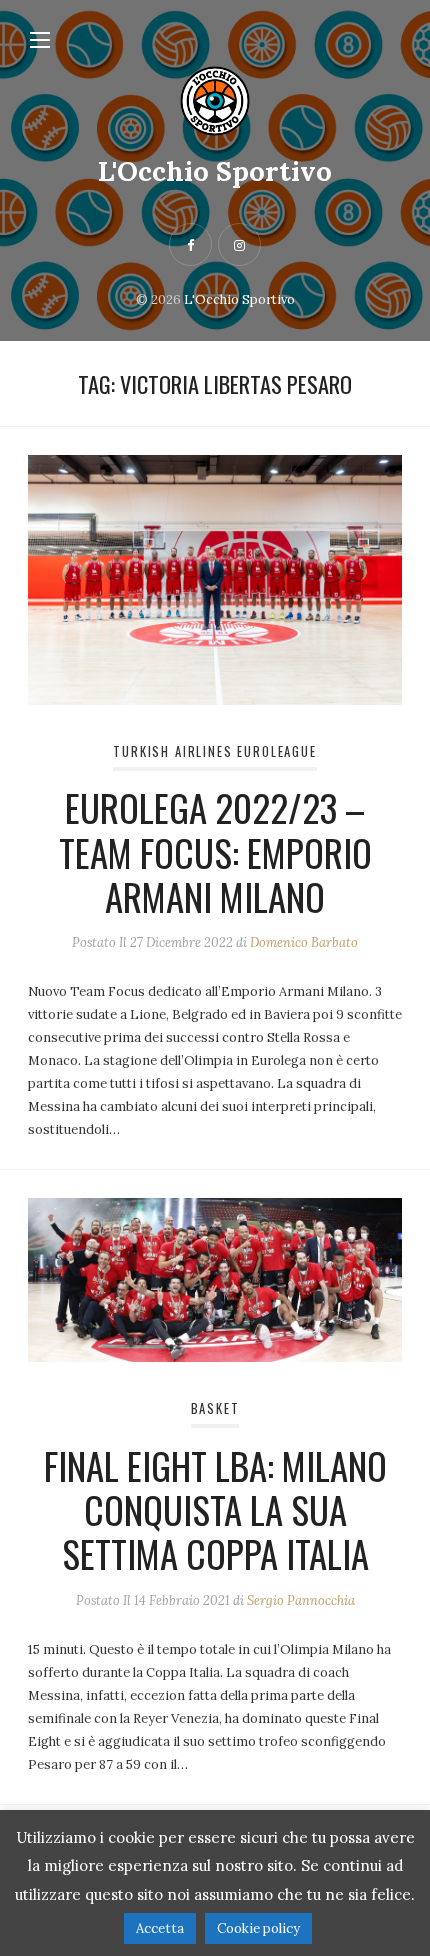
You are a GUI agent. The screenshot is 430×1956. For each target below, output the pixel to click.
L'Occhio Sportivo (215, 171)
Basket (215, 1408)
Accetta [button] (160, 1928)
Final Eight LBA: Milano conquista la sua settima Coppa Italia (215, 1509)
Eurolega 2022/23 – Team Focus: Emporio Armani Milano (215, 851)
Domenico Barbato (304, 942)
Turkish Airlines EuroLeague (214, 751)
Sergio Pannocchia (301, 1600)
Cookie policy (258, 1928)
